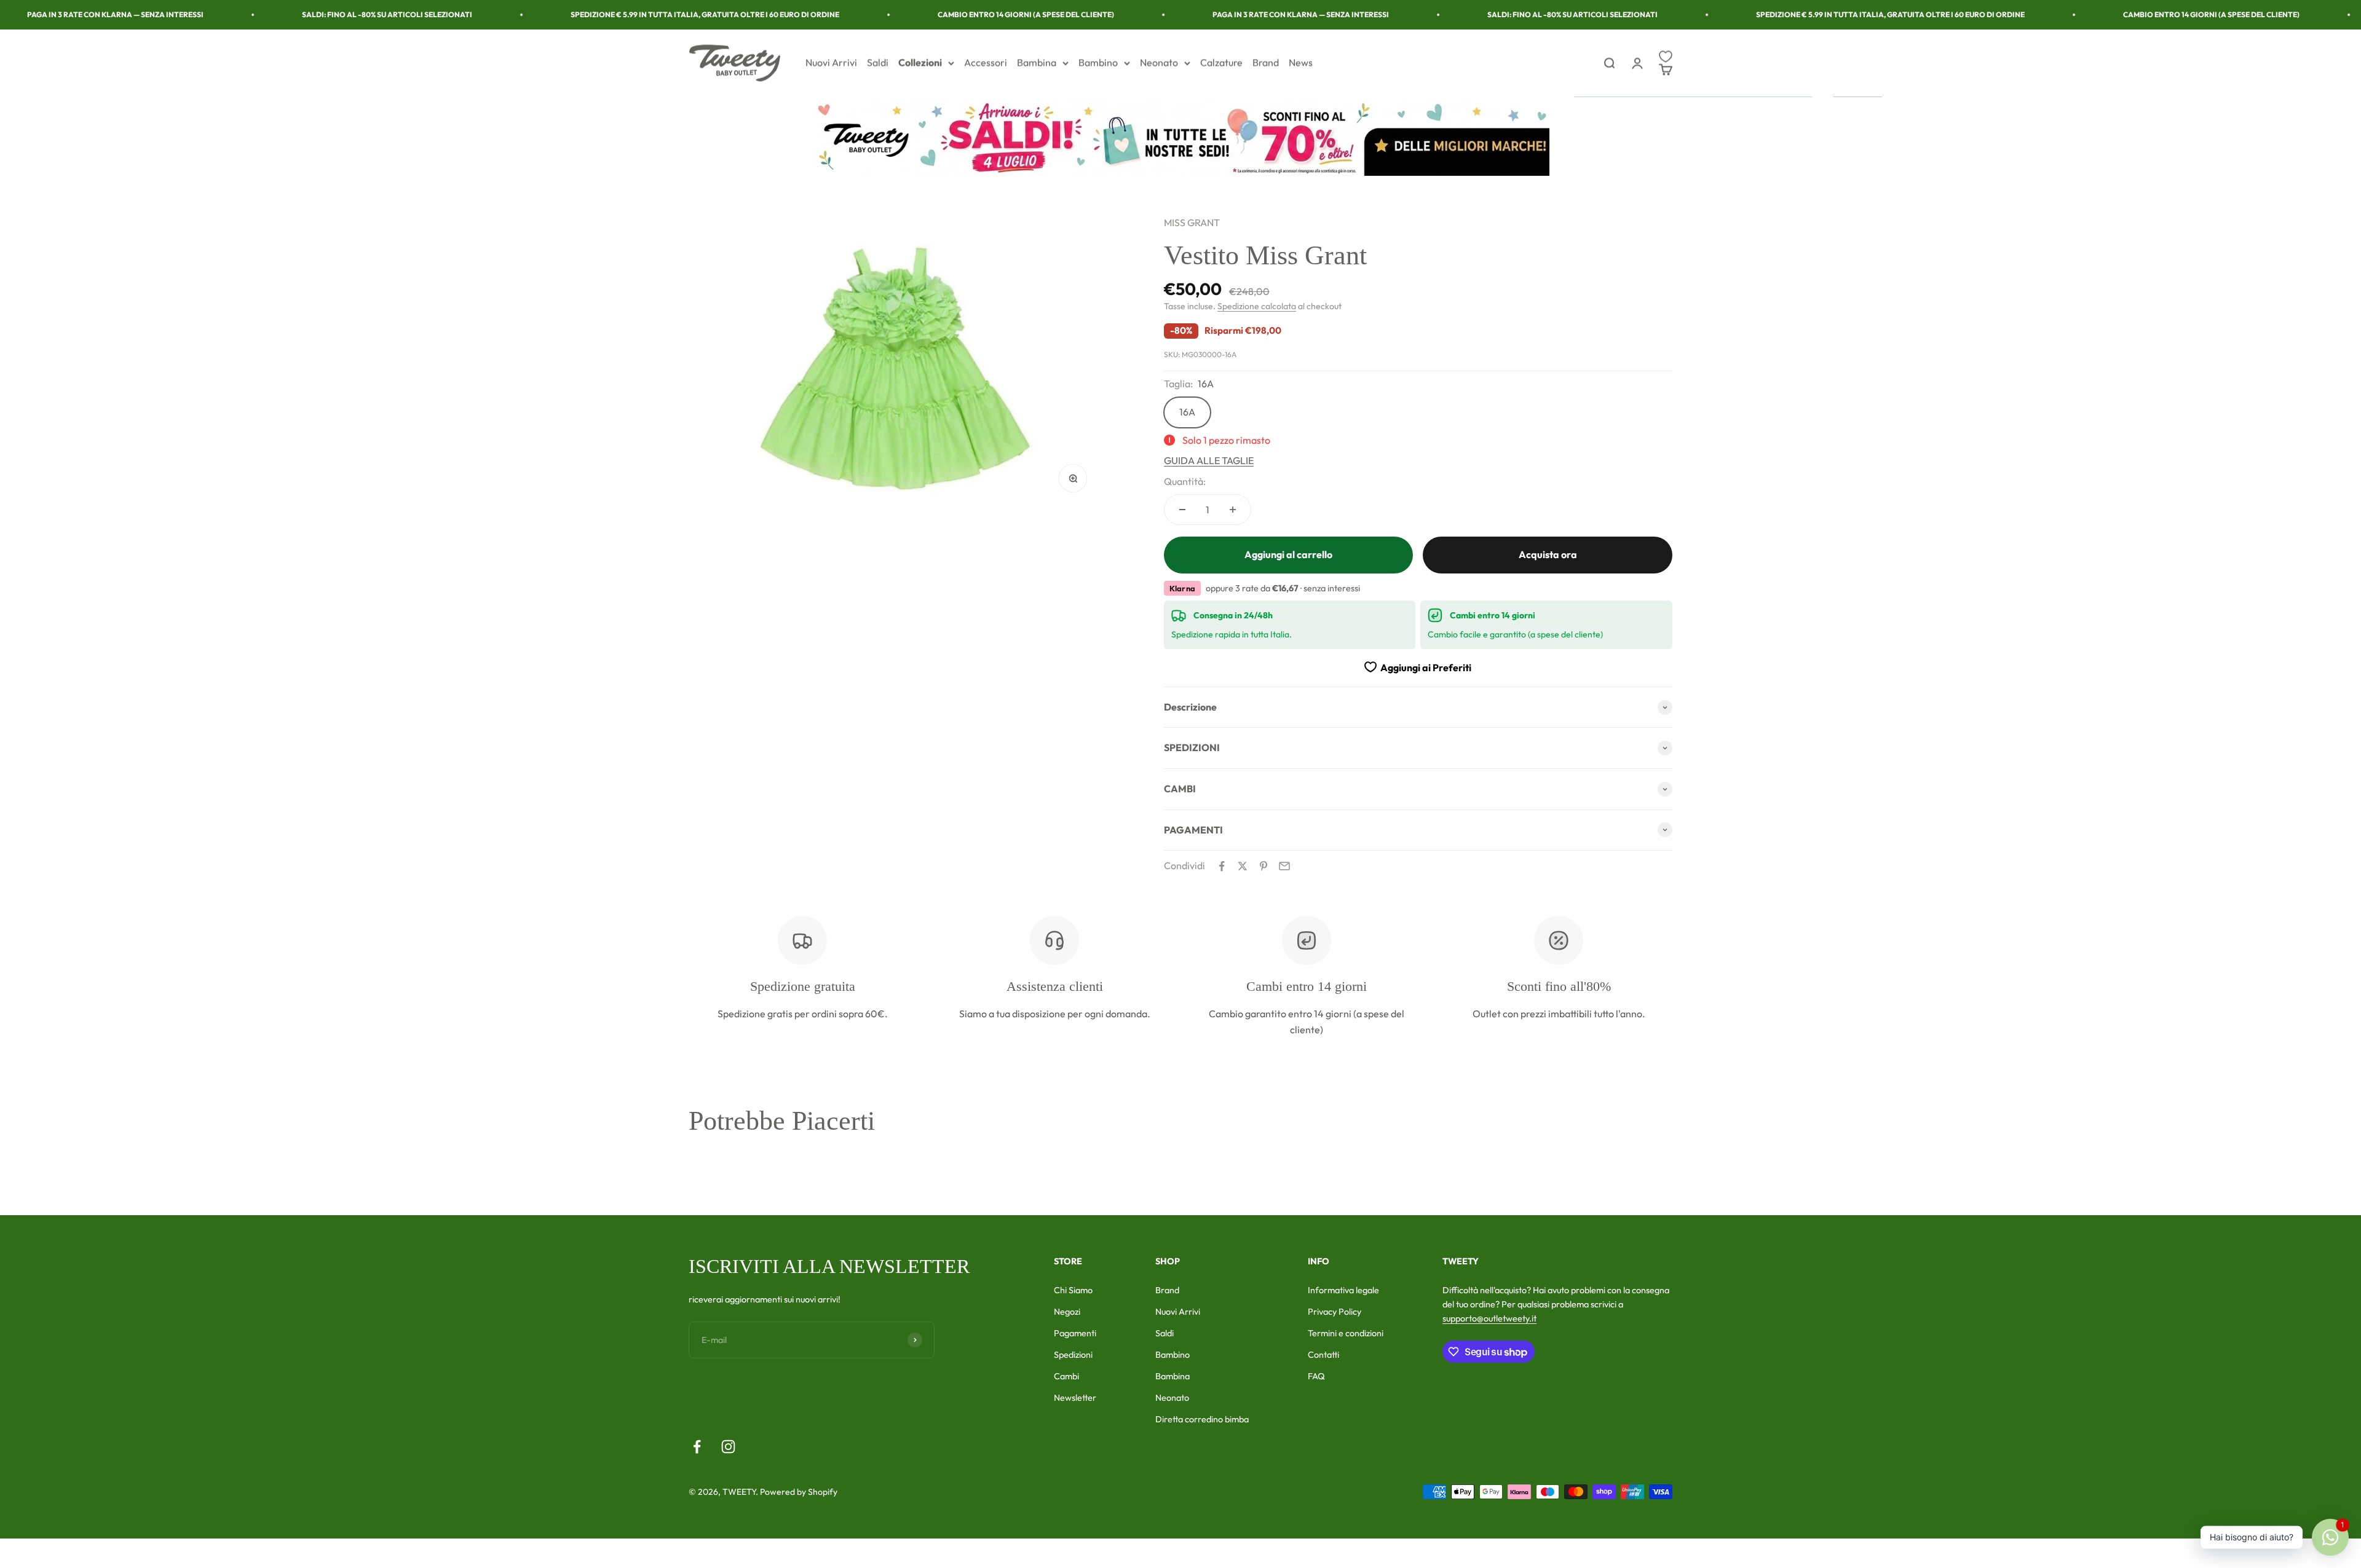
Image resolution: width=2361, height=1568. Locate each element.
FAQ (1316, 1376)
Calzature (1221, 63)
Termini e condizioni (1346, 1333)
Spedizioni (1073, 1355)
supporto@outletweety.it (1489, 1318)
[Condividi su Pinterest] (1264, 866)
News (1301, 63)
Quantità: (1185, 481)
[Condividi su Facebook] (1222, 866)
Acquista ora (1548, 554)
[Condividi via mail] (1284, 866)
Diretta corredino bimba (1202, 1419)
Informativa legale (1343, 1290)
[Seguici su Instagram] (728, 1447)
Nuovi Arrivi (831, 63)
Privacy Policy (1335, 1312)
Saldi (878, 63)
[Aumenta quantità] (1233, 510)
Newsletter (1075, 1398)
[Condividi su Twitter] (1243, 866)
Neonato (1159, 63)
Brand (1266, 63)
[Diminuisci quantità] (1182, 510)
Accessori (986, 63)
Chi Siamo (1073, 1290)
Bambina (1037, 63)
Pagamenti (1075, 1333)
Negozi (1067, 1312)
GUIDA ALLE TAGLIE (1209, 460)
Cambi (1066, 1376)
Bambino (1098, 63)
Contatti (1323, 1355)
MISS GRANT (1192, 223)
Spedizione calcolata (1257, 306)
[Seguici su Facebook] (697, 1447)
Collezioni (920, 63)
